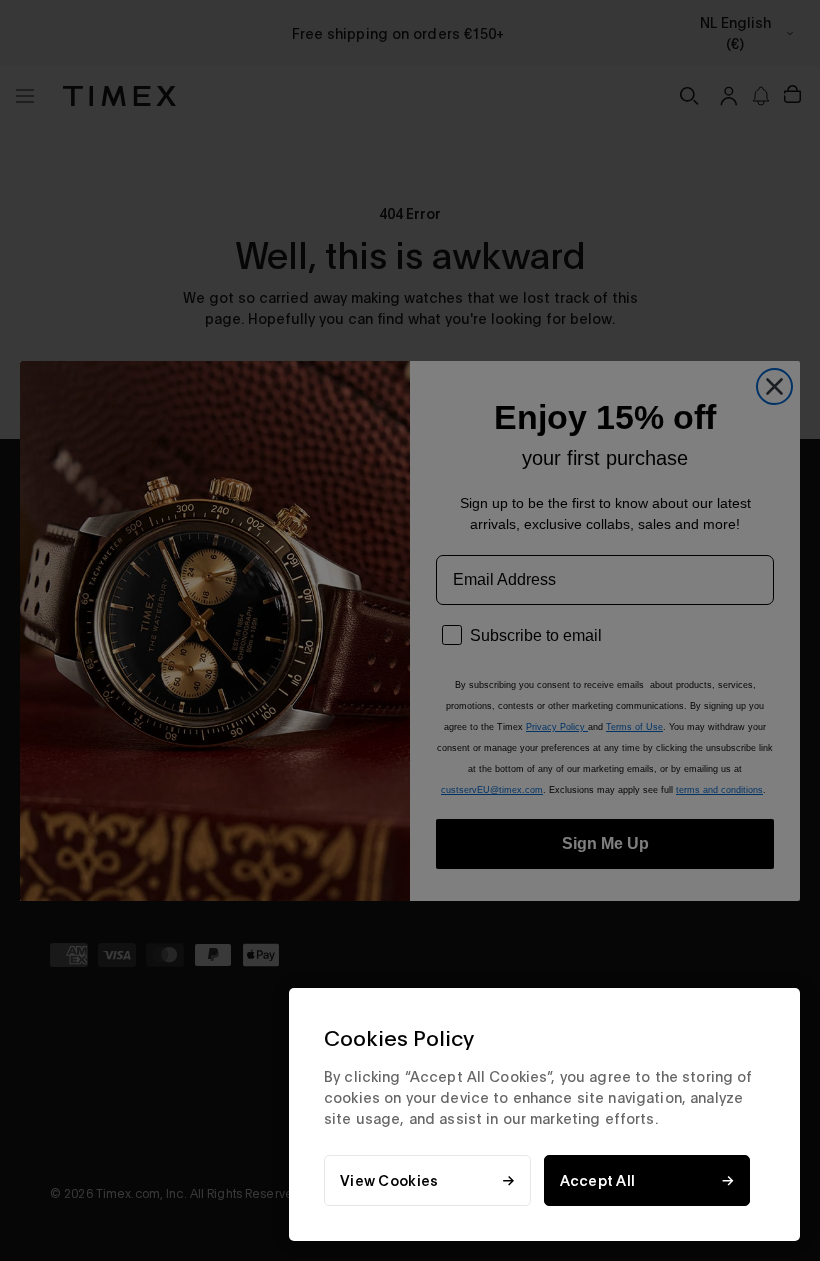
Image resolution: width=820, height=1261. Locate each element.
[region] (544, 1114)
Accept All (598, 1180)
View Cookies (389, 1180)
